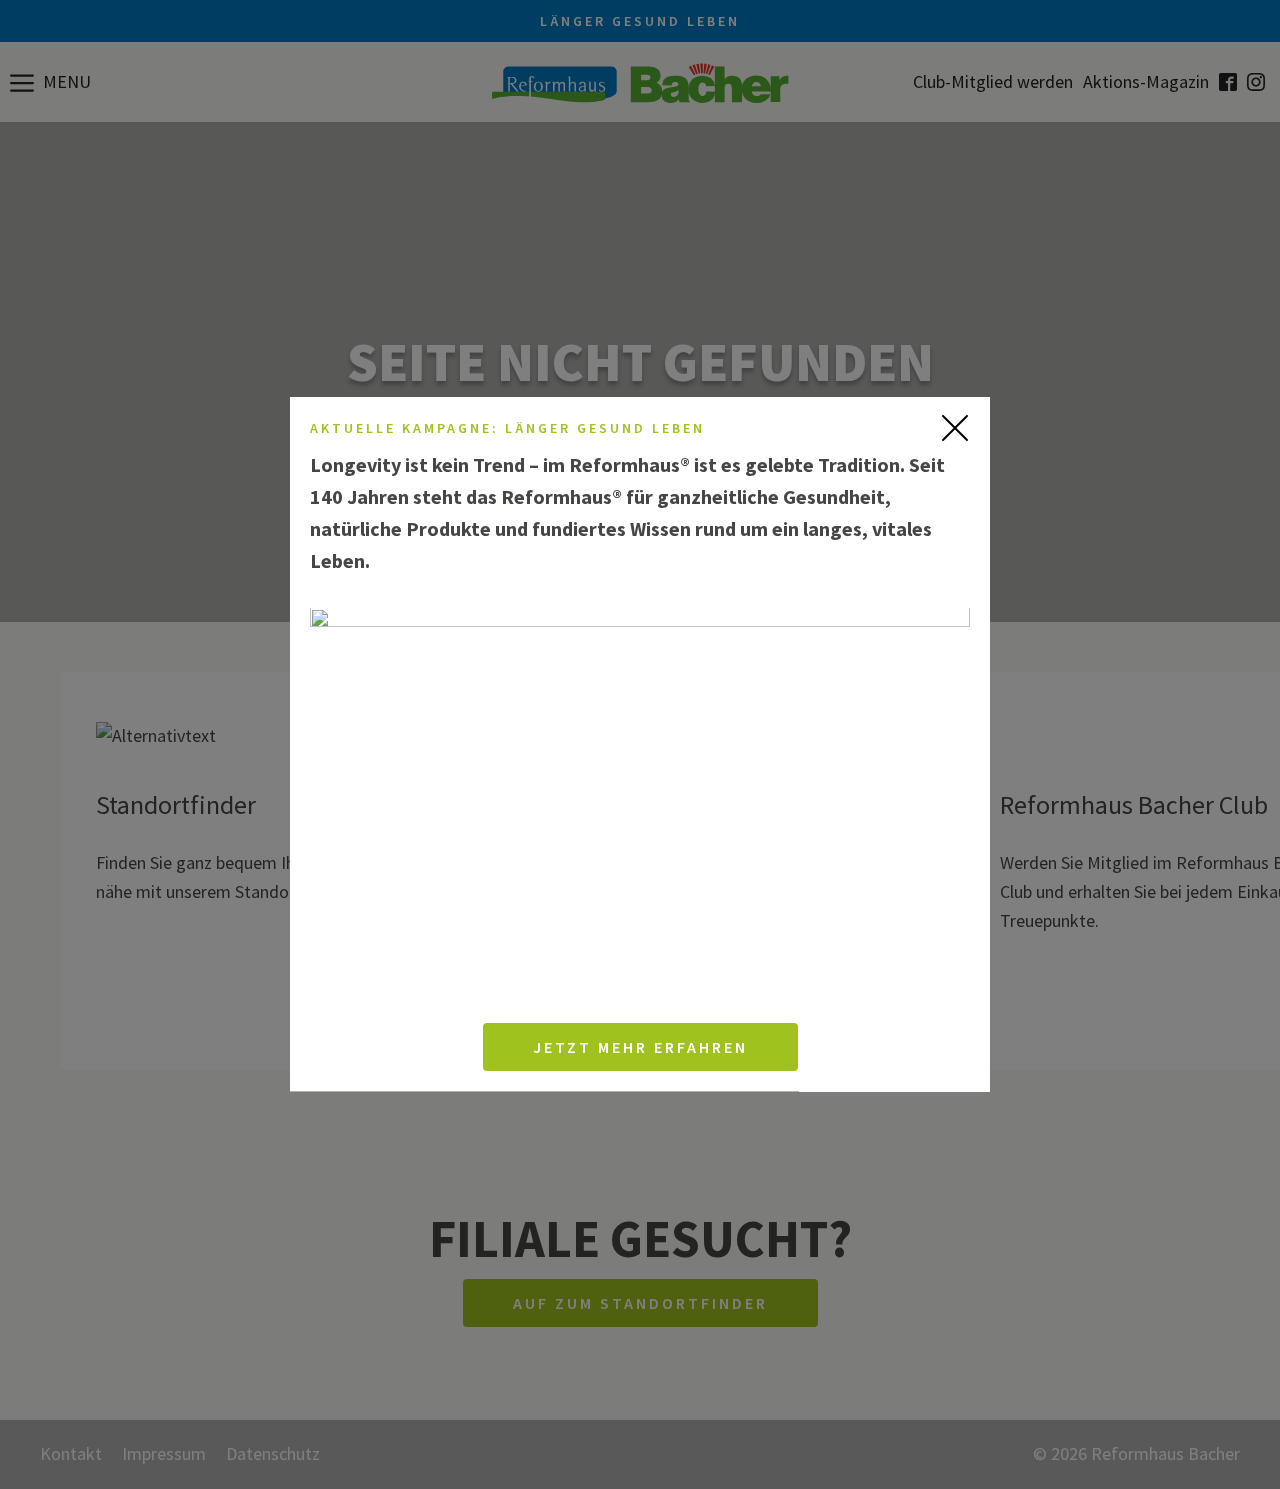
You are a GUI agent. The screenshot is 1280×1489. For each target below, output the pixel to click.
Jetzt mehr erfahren (640, 1048)
